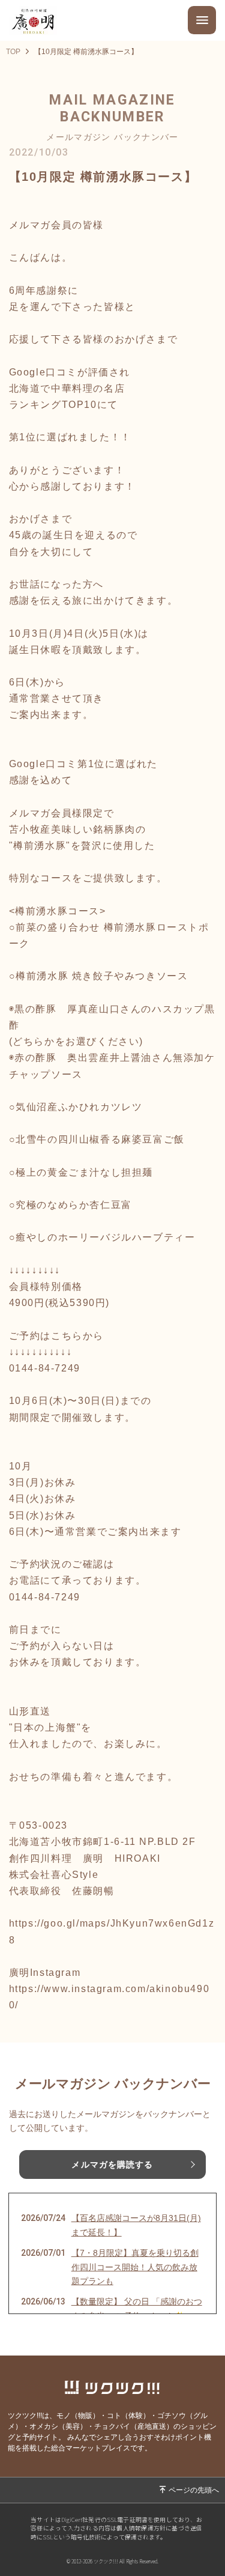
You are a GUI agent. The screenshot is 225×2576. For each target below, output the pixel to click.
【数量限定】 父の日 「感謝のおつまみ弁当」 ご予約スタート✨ (137, 2309)
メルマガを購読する (112, 2164)
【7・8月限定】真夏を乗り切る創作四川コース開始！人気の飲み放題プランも (135, 2267)
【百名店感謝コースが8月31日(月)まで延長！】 (136, 2225)
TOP (13, 52)
